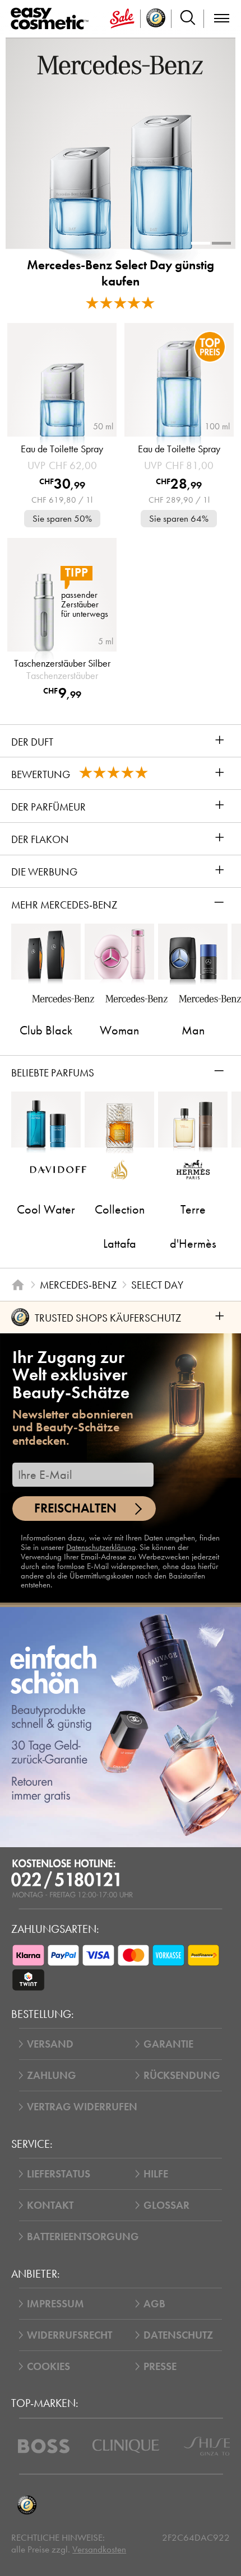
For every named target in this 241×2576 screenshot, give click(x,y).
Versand (50, 2044)
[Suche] (188, 19)
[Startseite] (18, 1285)
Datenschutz (178, 2335)
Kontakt (50, 2205)
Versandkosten (99, 2549)
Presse (160, 2366)
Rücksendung (182, 2075)
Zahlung (52, 2075)
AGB (154, 2304)
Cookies (48, 2366)
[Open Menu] (52, 19)
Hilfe (156, 2174)
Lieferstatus (59, 2174)
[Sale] (122, 19)
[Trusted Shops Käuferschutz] (27, 2505)
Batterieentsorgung (83, 2237)
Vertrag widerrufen (82, 2107)
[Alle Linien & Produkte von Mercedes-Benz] (120, 64)
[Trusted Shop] (156, 19)
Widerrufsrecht (69, 2335)
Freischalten (75, 1508)
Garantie (168, 2044)
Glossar (166, 2205)
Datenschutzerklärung (101, 1547)
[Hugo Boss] (44, 2446)
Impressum (55, 2304)
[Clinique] (126, 2446)
